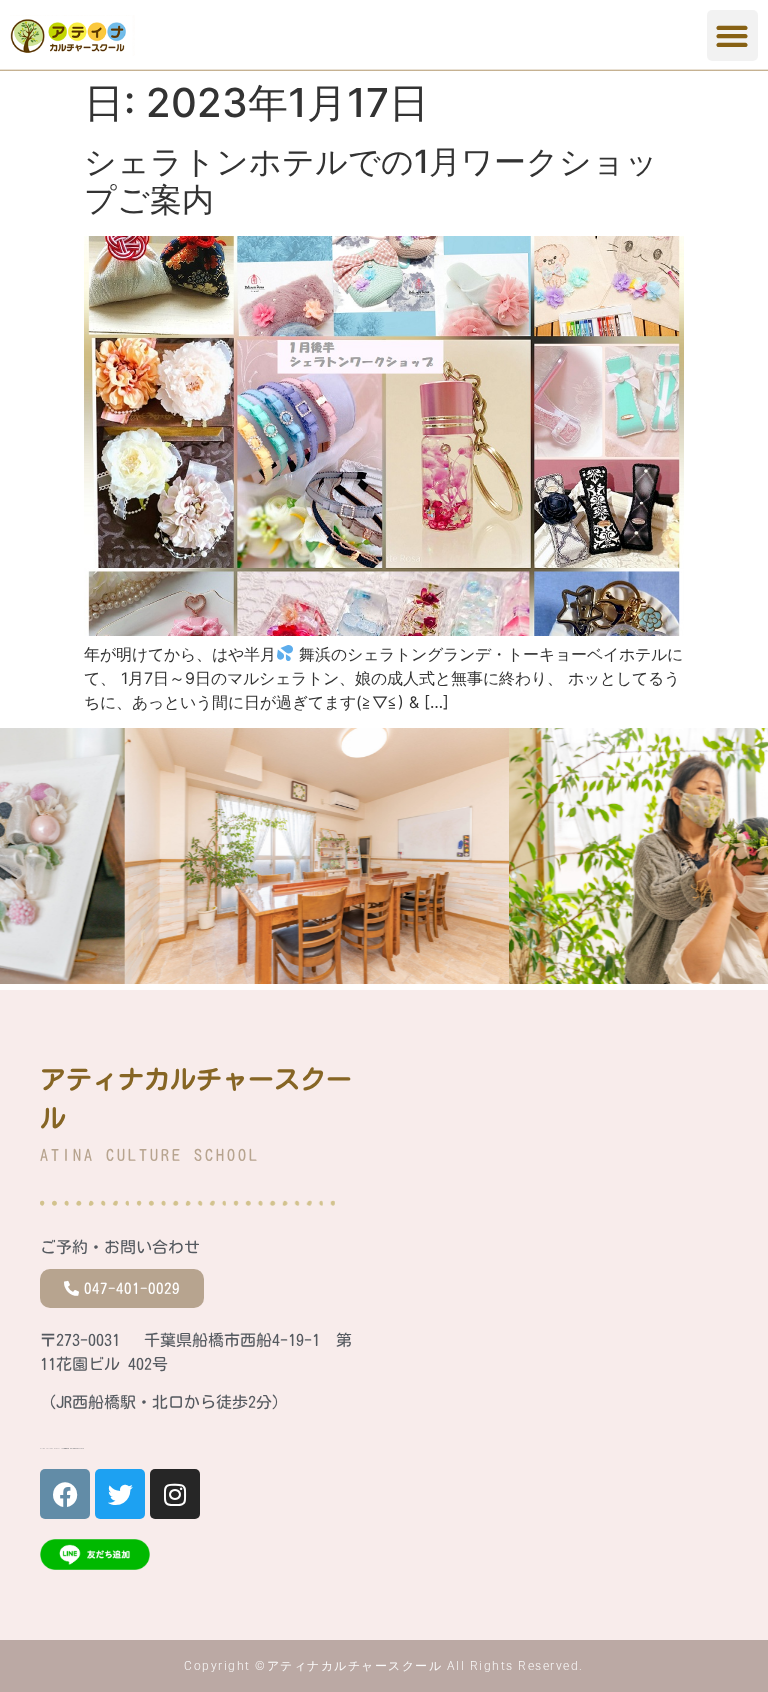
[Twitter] (120, 1494)
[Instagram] (175, 1494)
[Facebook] (65, 1494)
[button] (732, 35)
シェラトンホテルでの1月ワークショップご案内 (371, 180)
